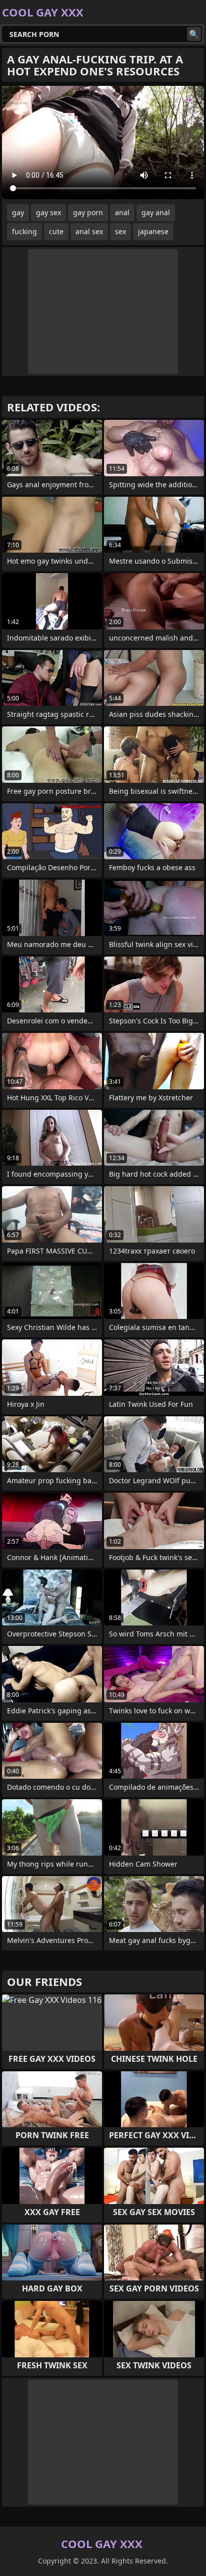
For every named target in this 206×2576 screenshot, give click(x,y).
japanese (153, 231)
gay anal (156, 212)
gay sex (48, 212)
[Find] (194, 34)
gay (18, 212)
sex (120, 231)
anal (122, 212)
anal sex (89, 231)
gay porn (88, 212)
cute (56, 231)
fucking (24, 231)
